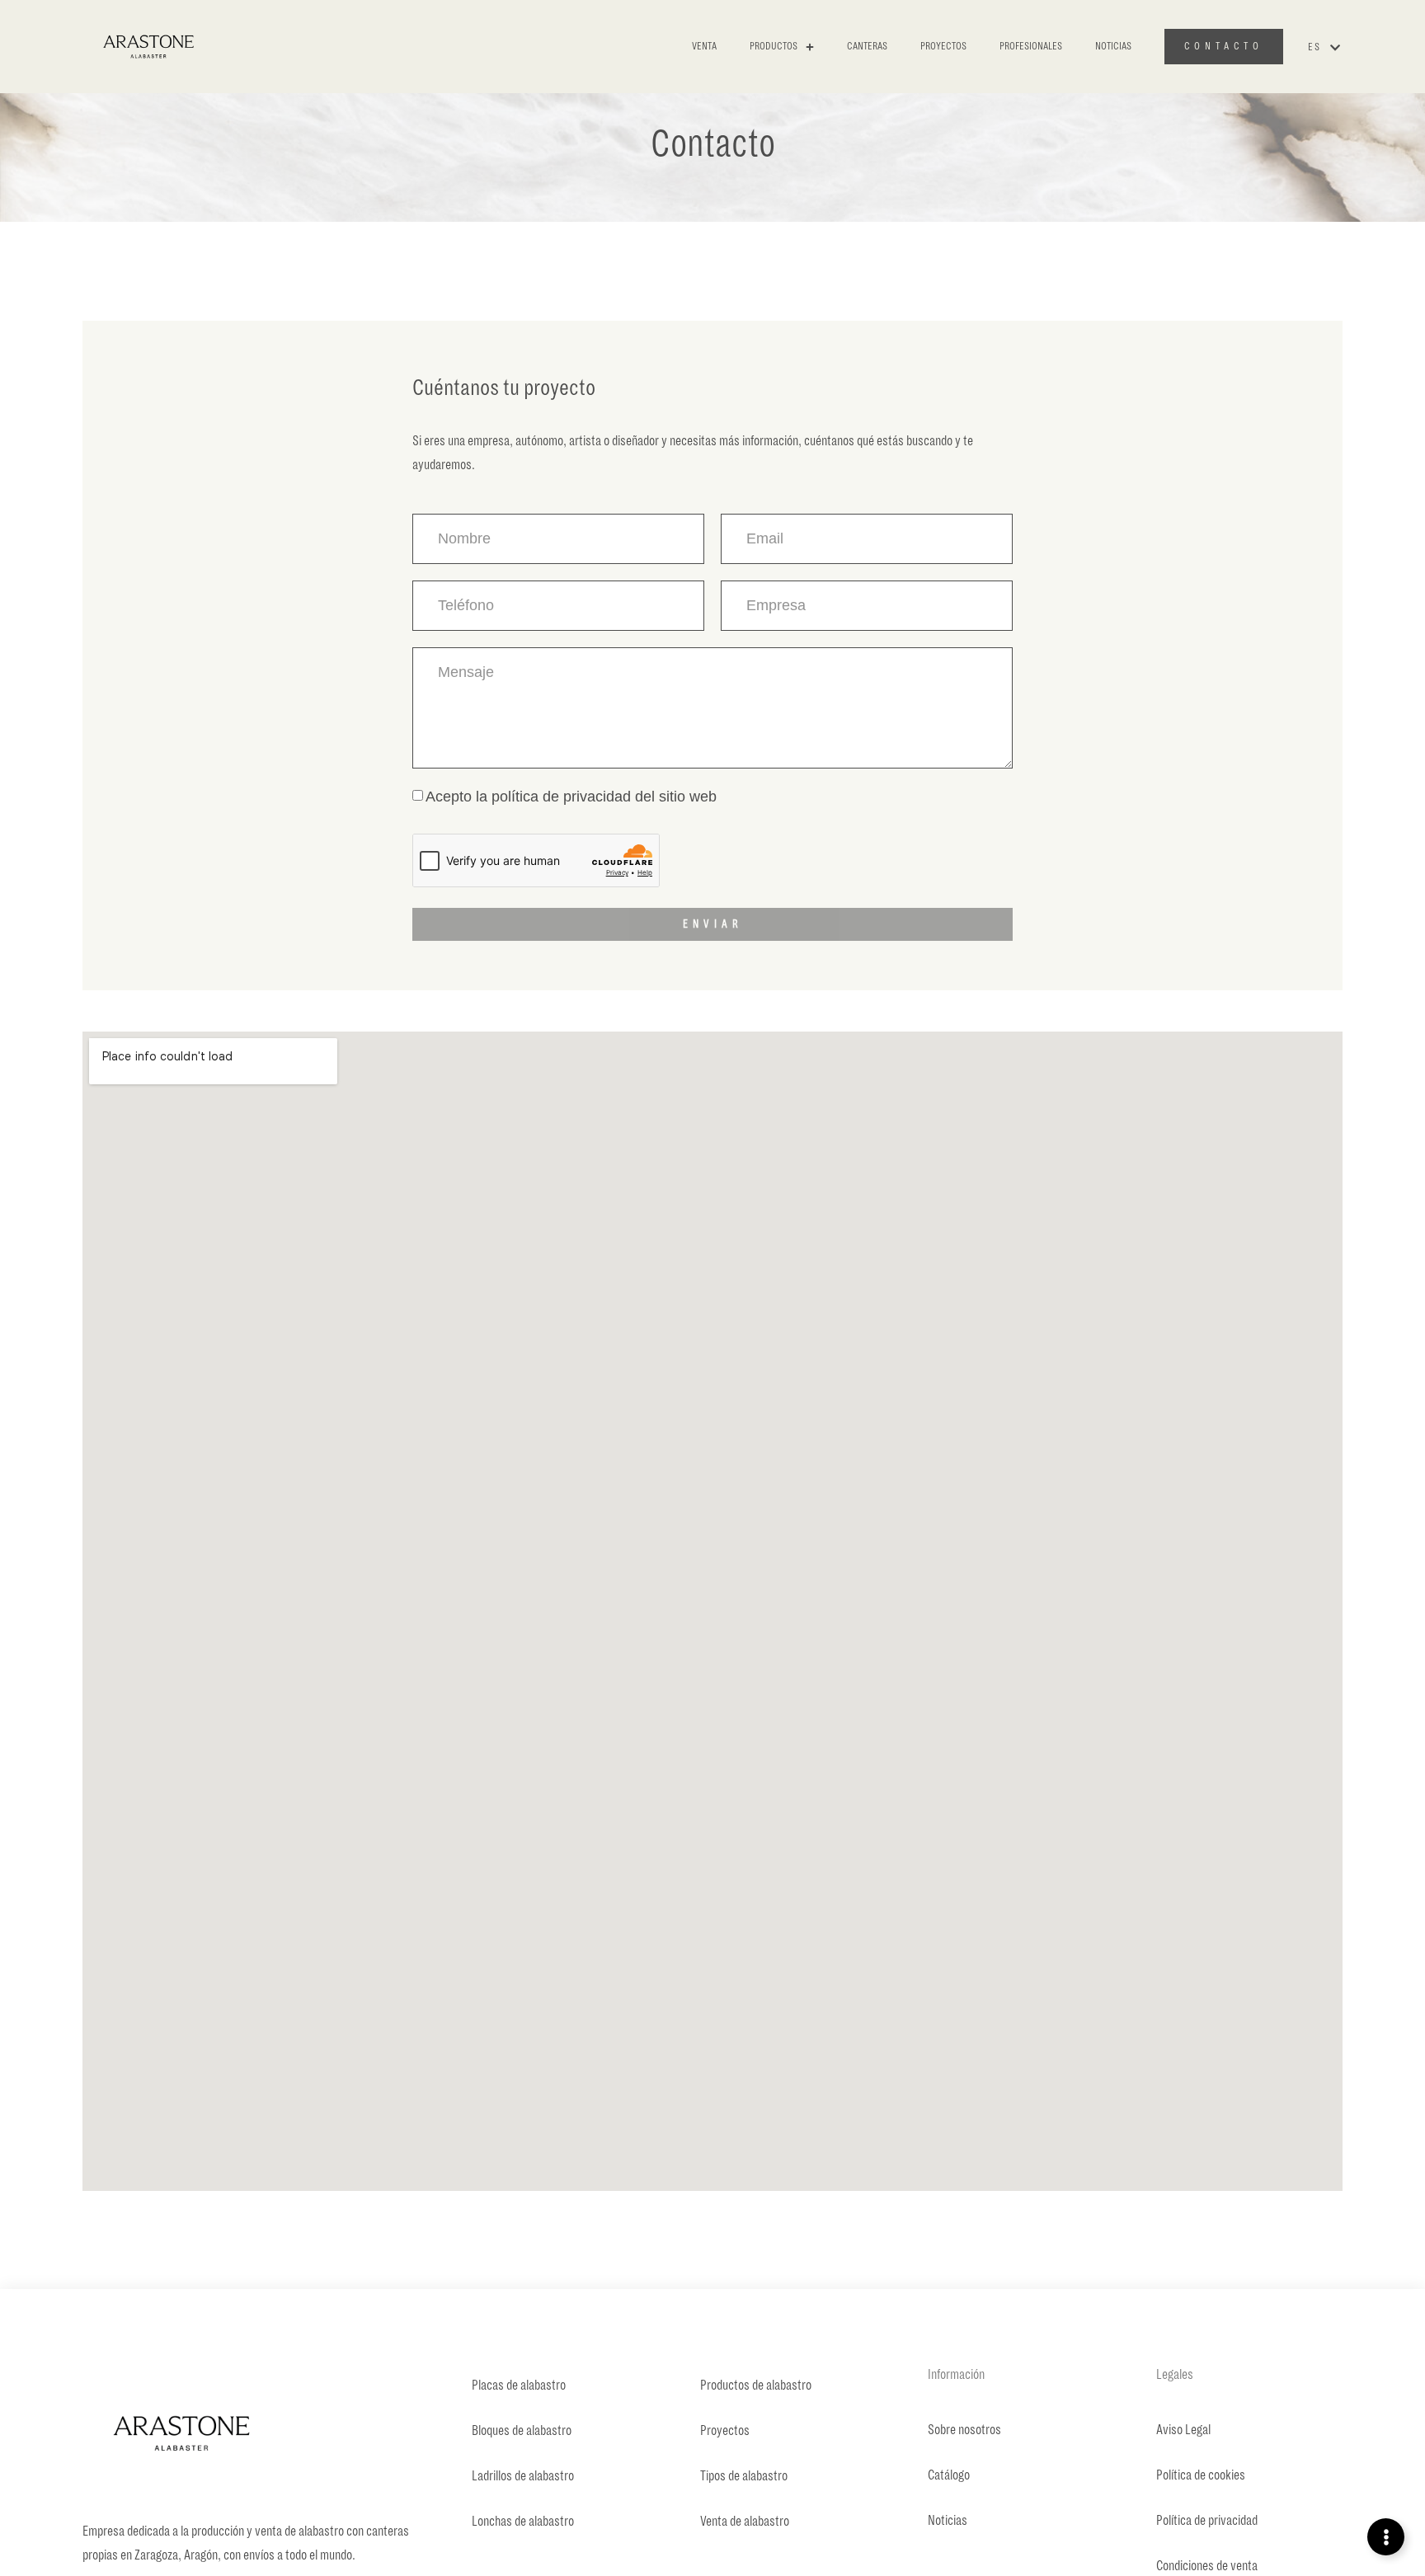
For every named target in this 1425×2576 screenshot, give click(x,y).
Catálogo (949, 2475)
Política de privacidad (1207, 2521)
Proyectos (943, 46)
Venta (704, 46)
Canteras (867, 46)
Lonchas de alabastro (523, 2522)
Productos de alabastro (756, 2386)
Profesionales (1031, 46)
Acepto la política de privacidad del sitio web (571, 797)
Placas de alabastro (519, 2386)
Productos (774, 46)
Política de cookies (1201, 2475)
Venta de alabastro (745, 2522)
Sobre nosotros (964, 2430)
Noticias (1113, 46)
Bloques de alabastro (522, 2431)
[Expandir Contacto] (1386, 2537)
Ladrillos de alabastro (523, 2476)
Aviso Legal (1183, 2430)
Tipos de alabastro (744, 2476)
